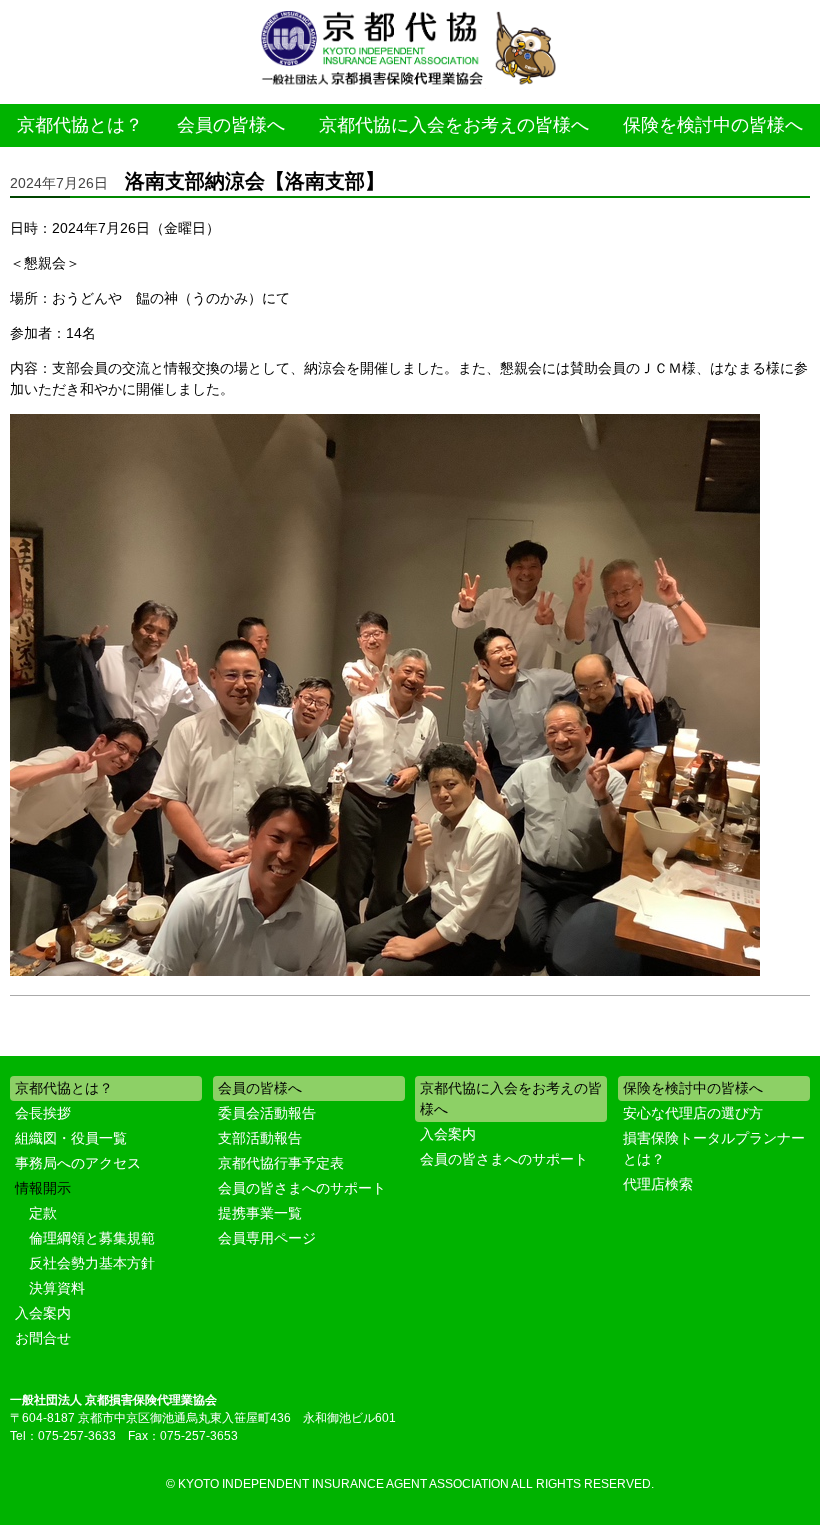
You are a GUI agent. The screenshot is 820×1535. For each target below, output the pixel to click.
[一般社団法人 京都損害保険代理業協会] (410, 49)
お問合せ (43, 1338)
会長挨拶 (43, 1113)
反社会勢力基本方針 (92, 1263)
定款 (43, 1213)
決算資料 (57, 1288)
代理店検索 (658, 1184)
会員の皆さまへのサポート (302, 1188)
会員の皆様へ (231, 125)
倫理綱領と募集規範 (92, 1238)
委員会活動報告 (267, 1113)
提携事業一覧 (260, 1213)
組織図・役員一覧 (71, 1138)
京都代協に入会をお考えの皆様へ (454, 125)
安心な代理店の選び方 (693, 1113)
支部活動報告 (260, 1138)
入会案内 (43, 1313)
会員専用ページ (267, 1238)
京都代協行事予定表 (281, 1163)
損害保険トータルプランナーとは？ (714, 1148)
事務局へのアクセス (78, 1163)
